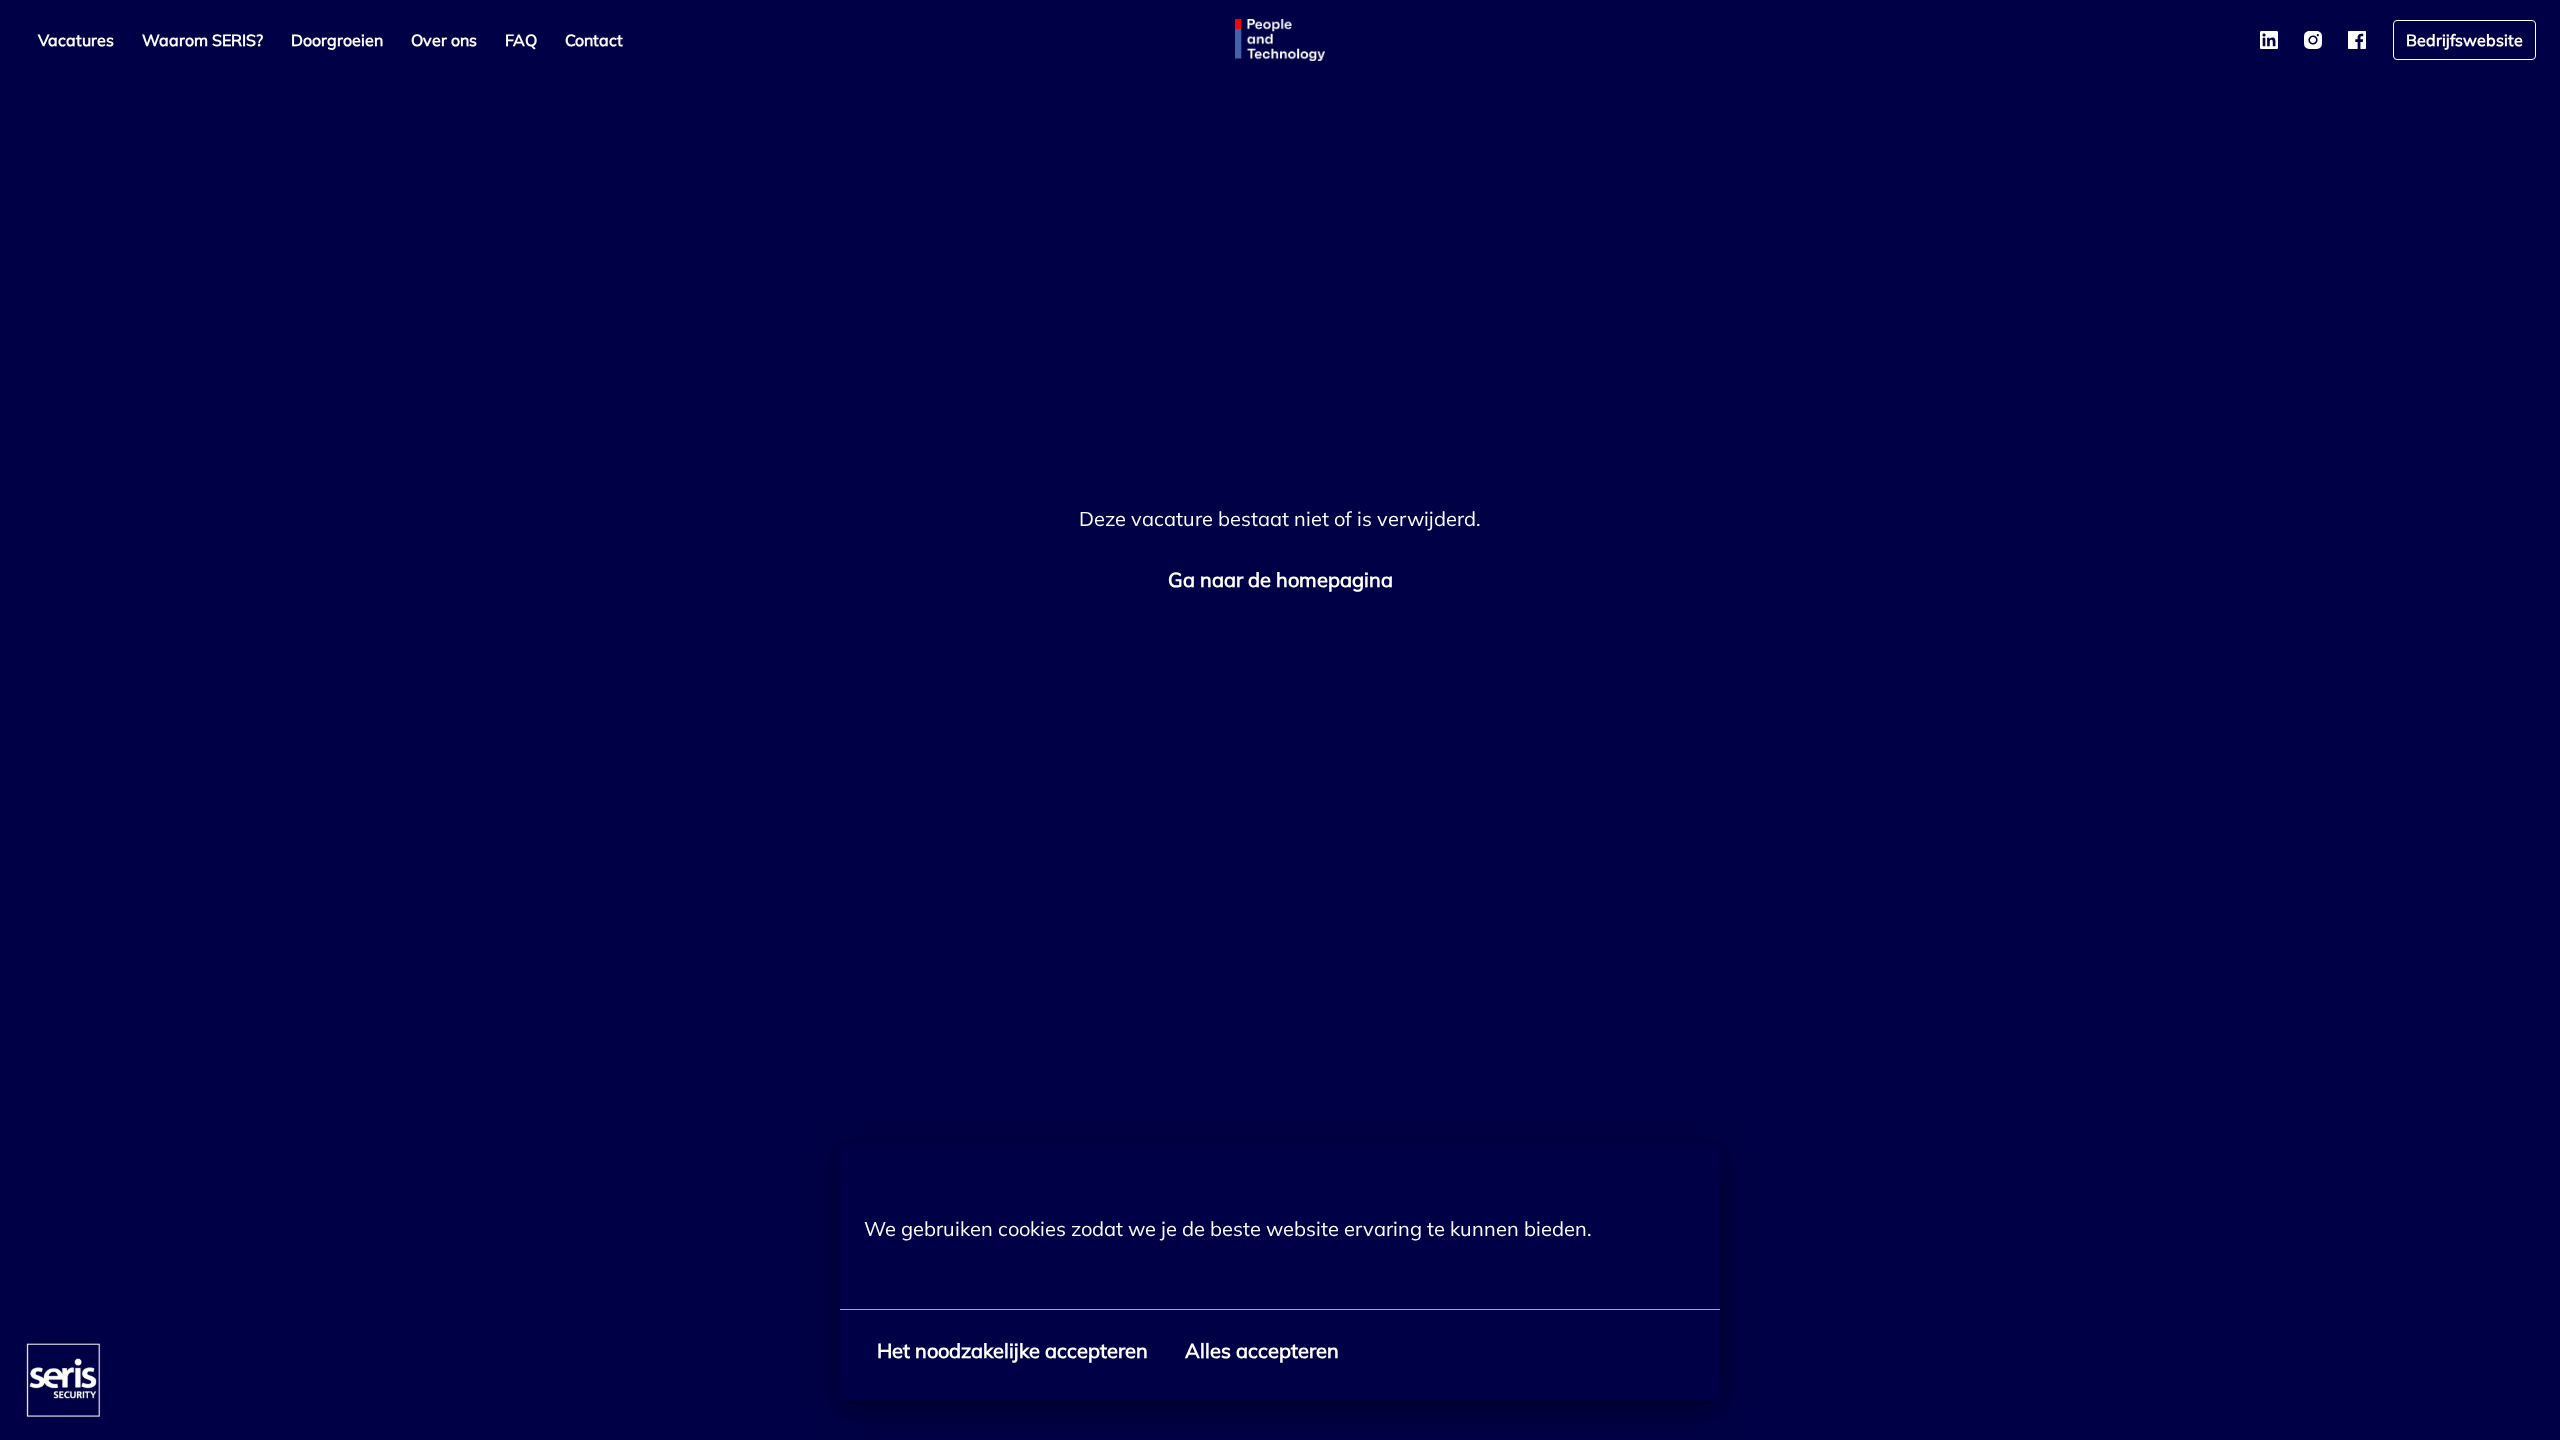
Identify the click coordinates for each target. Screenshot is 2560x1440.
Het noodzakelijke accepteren (1012, 1350)
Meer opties (917, 1273)
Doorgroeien (337, 40)
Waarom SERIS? (202, 40)
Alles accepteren (1262, 1350)
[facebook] (2357, 40)
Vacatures (76, 40)
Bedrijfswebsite (2464, 40)
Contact (594, 40)
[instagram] (2313, 40)
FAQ (521, 40)
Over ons (444, 40)
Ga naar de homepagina (1280, 579)
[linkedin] (2269, 40)
